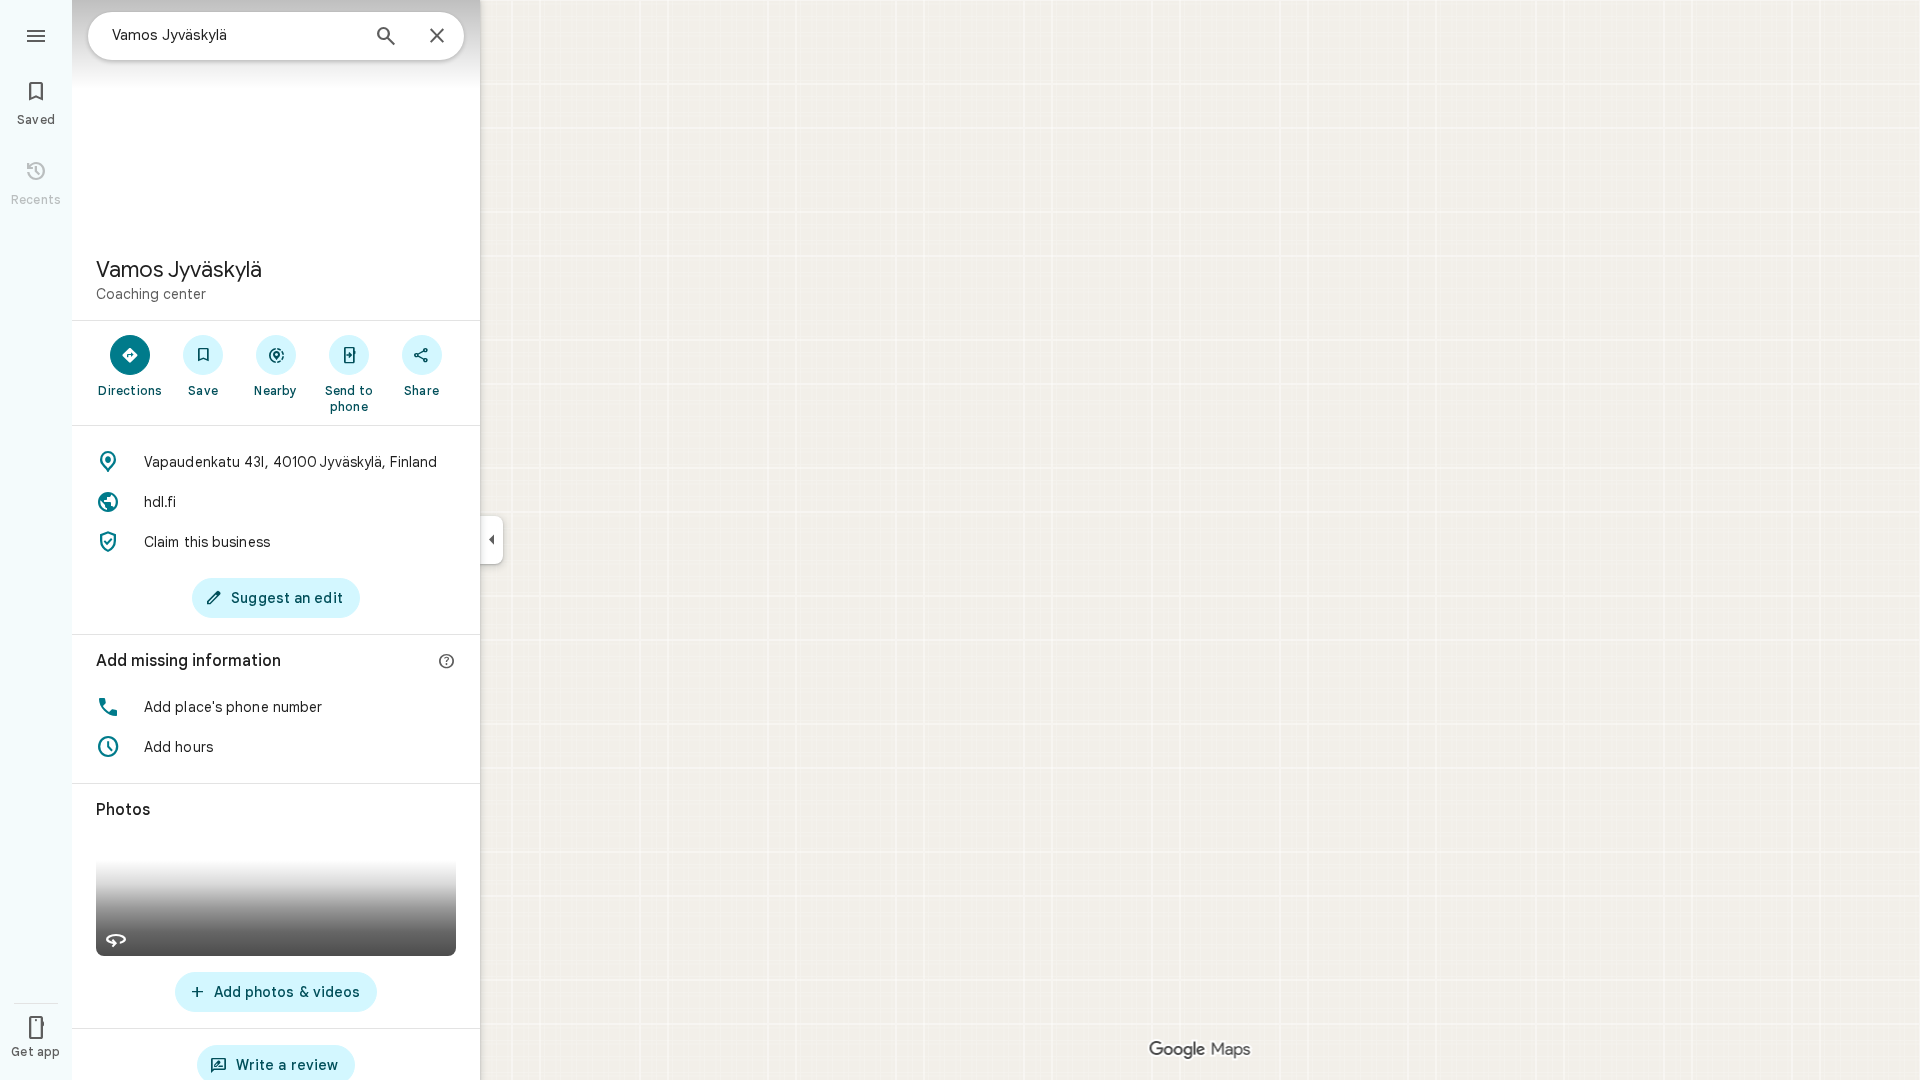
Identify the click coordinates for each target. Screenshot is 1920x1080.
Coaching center (151, 294)
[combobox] (235, 35)
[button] (276, 707)
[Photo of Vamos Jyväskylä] (276, 120)
